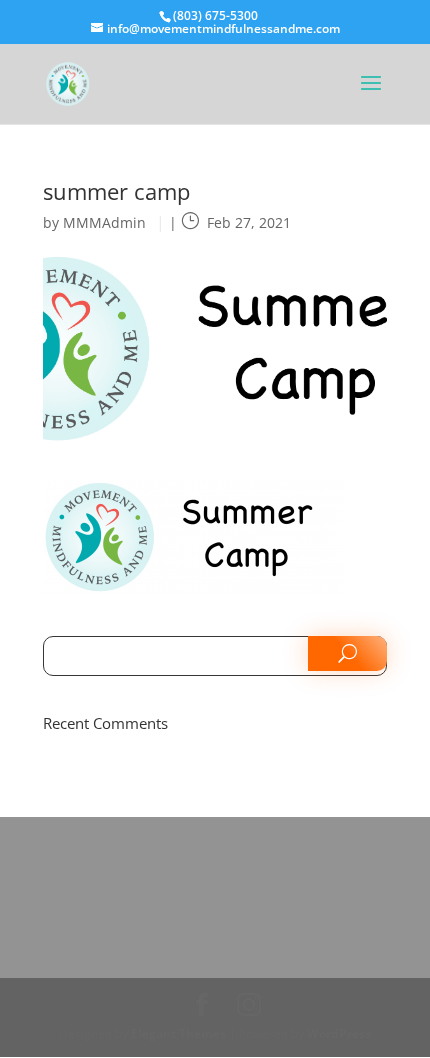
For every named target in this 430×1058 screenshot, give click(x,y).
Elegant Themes (178, 1033)
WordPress (339, 1033)
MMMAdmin (104, 222)
